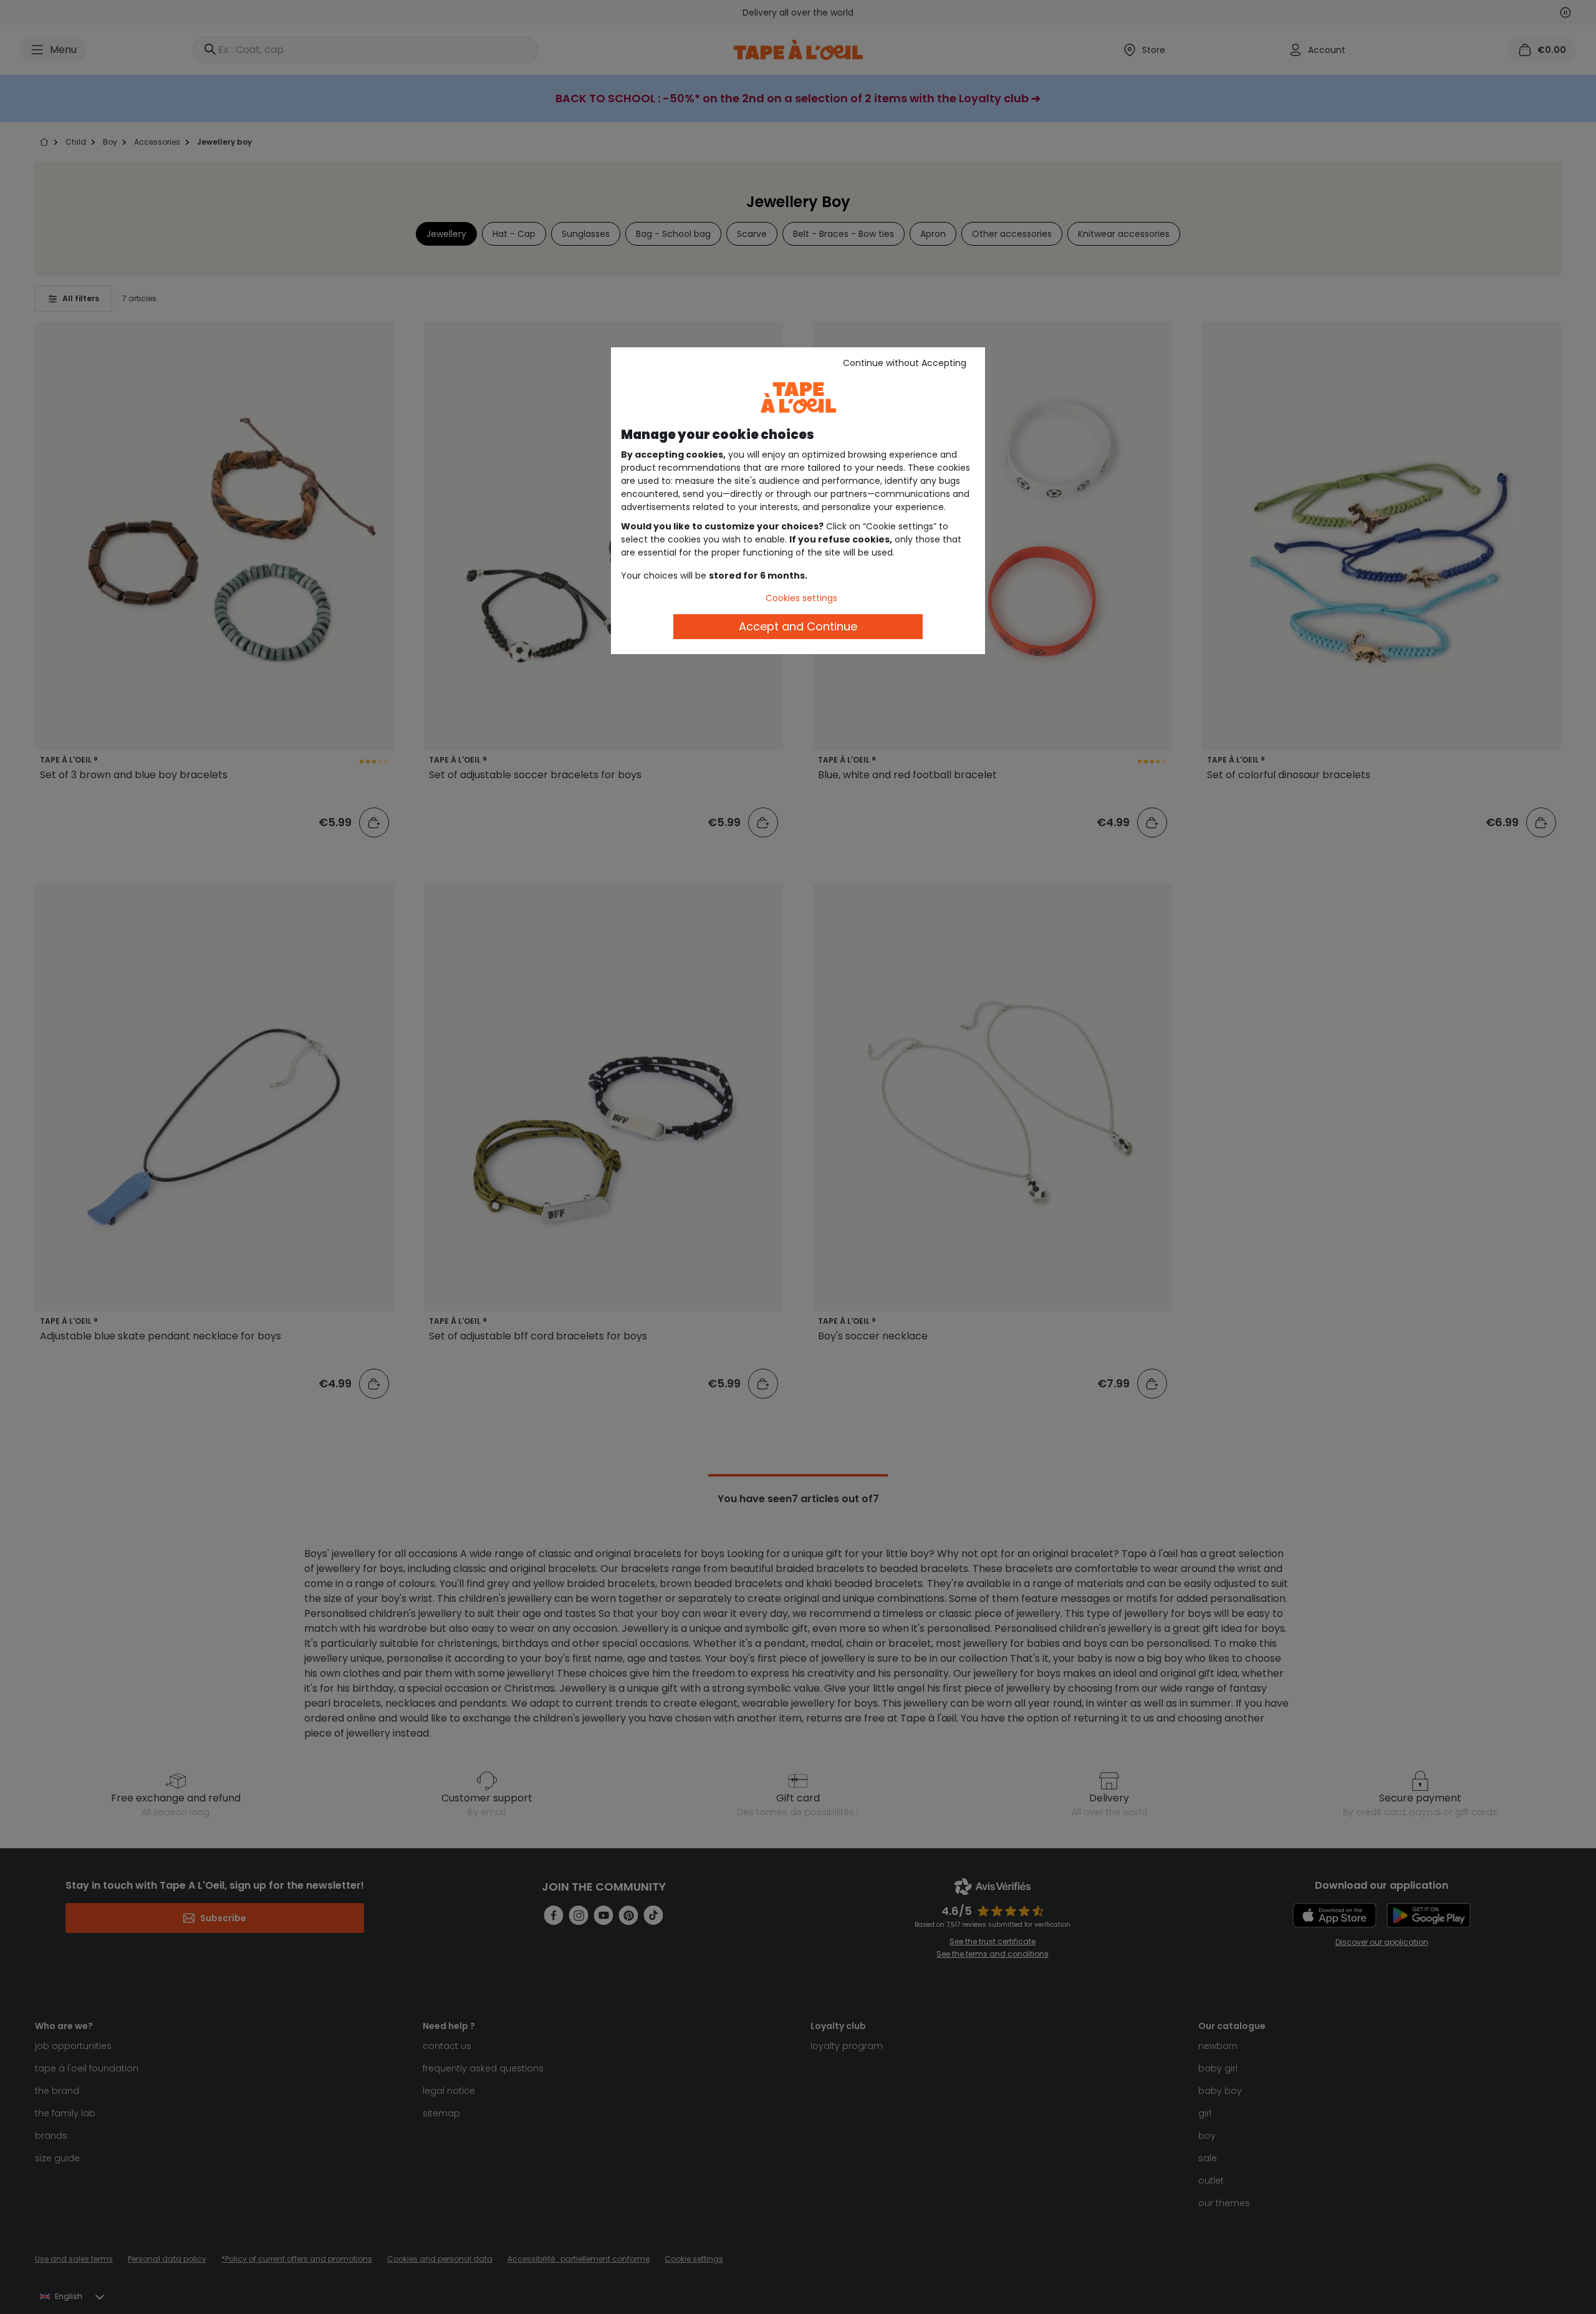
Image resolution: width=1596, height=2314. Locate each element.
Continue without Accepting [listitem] (905, 363)
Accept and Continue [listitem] (798, 626)
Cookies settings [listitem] (801, 598)
